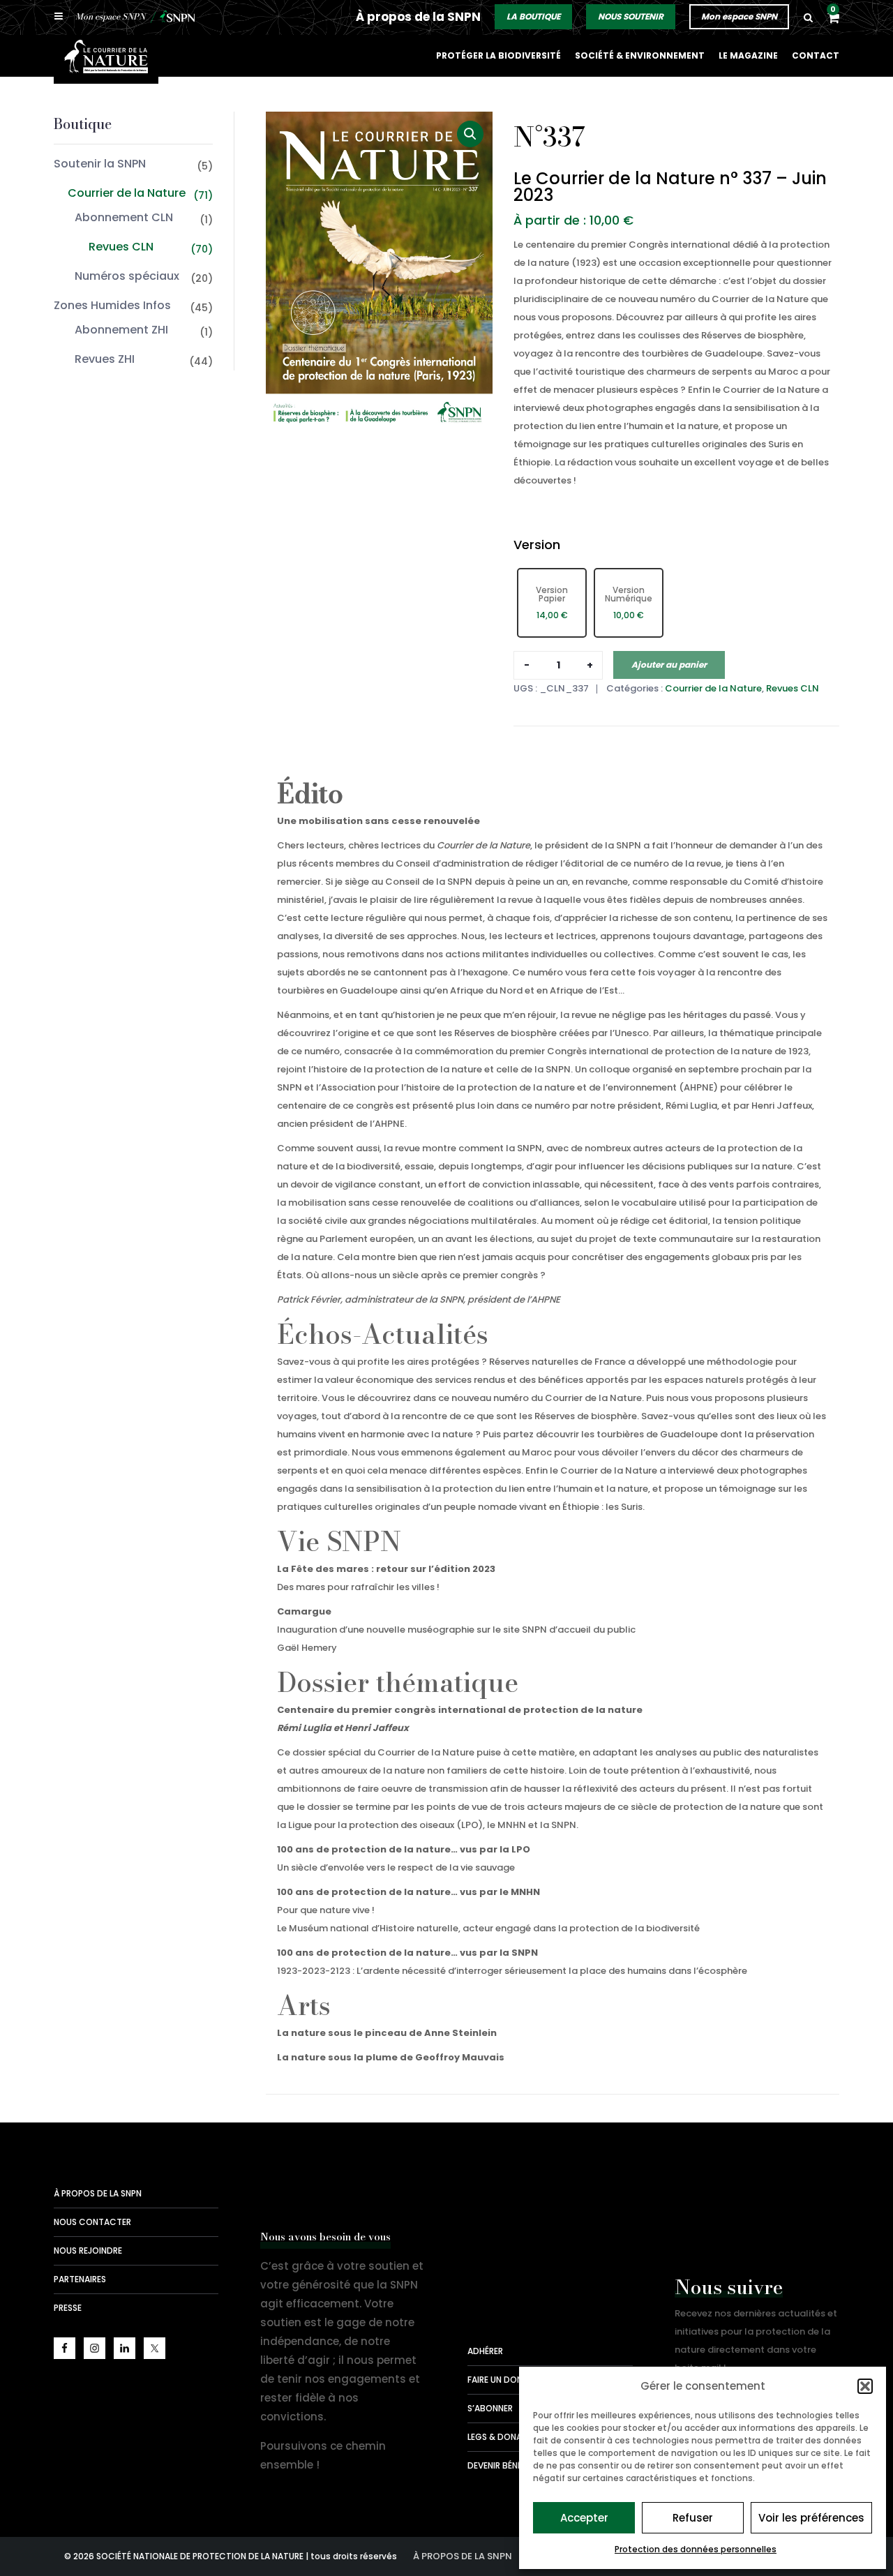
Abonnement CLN (124, 217)
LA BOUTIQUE (533, 16)
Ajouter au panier (669, 665)
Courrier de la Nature (127, 193)
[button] (865, 2386)
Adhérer (485, 2351)
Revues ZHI (105, 359)
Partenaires (80, 2279)
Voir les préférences (811, 2518)
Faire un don (495, 2380)
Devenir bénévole (505, 2465)
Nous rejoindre (88, 2251)
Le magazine (748, 55)
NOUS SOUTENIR (631, 16)
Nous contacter (92, 2222)
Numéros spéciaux (127, 276)
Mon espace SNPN (739, 16)
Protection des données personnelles (696, 2549)
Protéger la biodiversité (498, 55)
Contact (816, 55)
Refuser (693, 2518)
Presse (68, 2308)
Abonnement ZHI (121, 330)
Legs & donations (507, 2437)
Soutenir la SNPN (100, 164)
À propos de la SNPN (418, 17)
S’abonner (490, 2408)
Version (537, 545)
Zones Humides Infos (112, 305)
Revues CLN (121, 247)
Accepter (584, 2518)
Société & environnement (640, 55)
